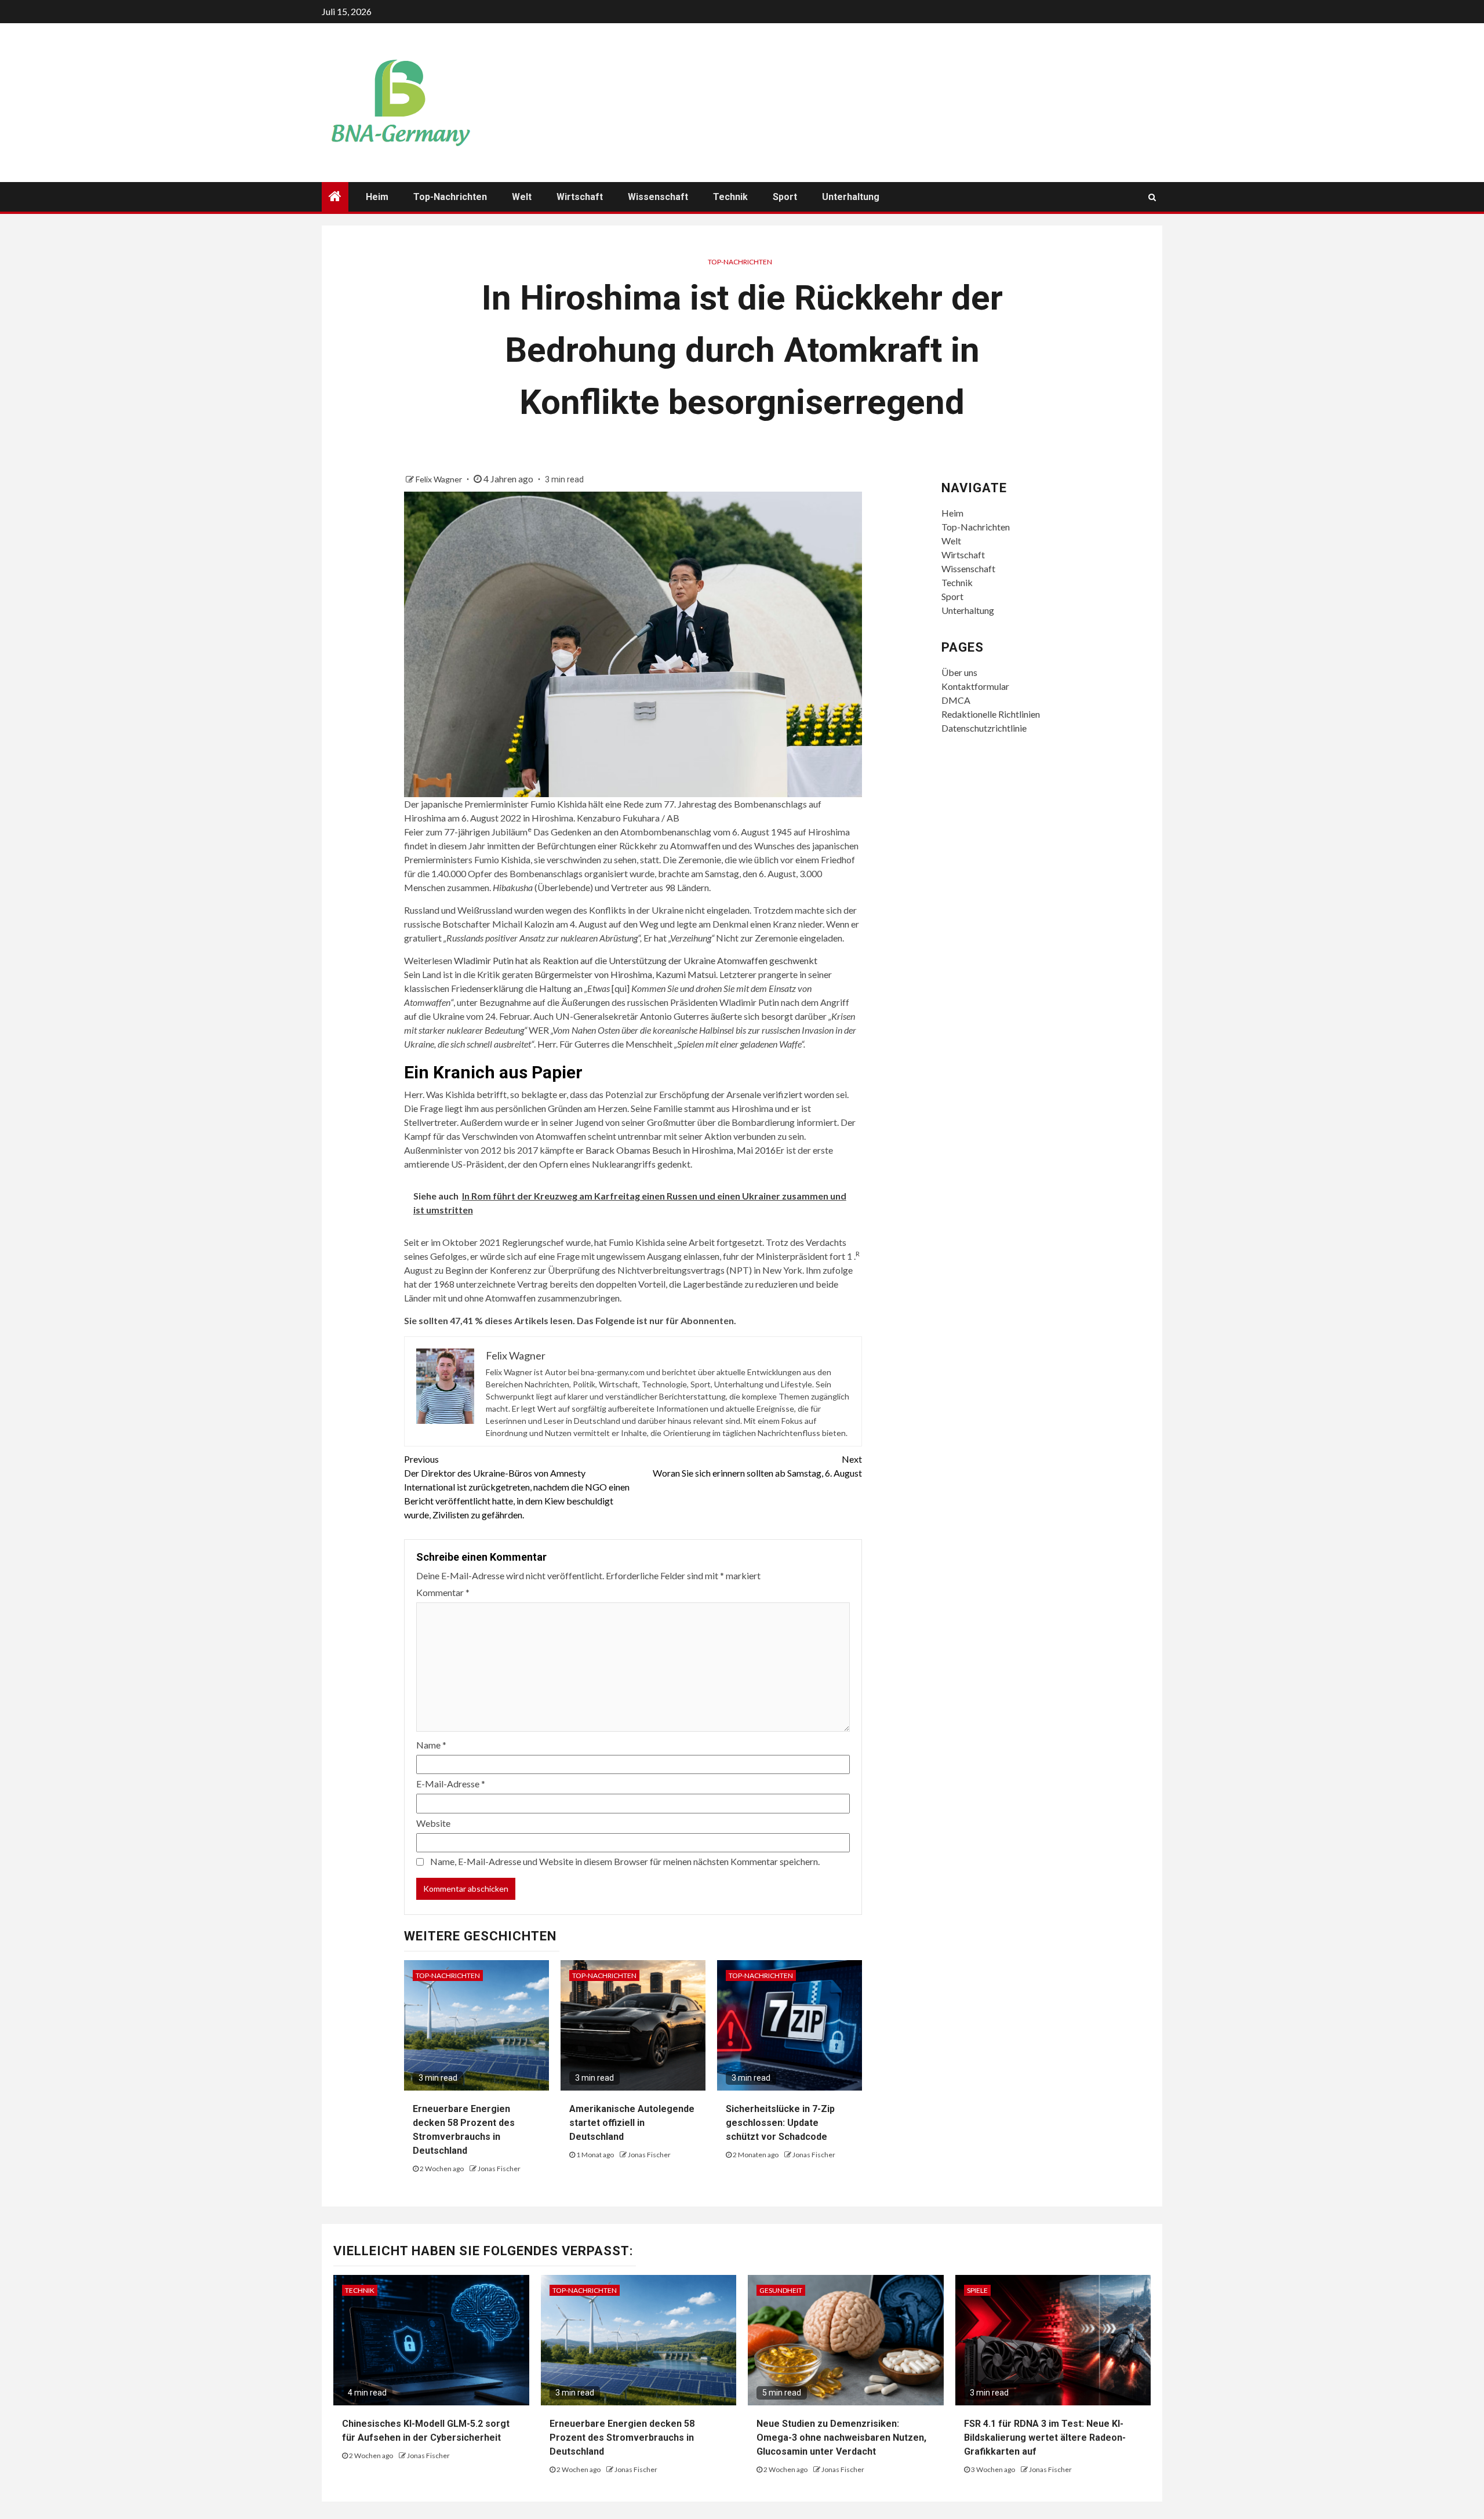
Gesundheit (781, 2290)
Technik (730, 197)
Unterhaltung (851, 197)
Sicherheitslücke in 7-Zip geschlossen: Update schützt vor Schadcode (780, 2123)
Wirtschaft (580, 197)
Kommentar (443, 1592)
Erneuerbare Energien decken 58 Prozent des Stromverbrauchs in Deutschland (622, 2438)
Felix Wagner (440, 479)
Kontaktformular (975, 686)
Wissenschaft (658, 197)
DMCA (956, 700)
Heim (377, 197)
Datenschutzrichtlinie (984, 728)
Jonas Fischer (499, 2169)
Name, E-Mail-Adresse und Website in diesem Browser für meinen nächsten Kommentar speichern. (625, 1861)
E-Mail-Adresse (451, 1784)
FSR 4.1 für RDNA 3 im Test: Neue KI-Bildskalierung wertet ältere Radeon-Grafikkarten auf (1045, 2438)
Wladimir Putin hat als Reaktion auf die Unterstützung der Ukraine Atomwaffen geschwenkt (636, 960)
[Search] (1152, 197)
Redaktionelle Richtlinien (991, 714)
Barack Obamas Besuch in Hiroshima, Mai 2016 (681, 1150)
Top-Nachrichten (450, 197)
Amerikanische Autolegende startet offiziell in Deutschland (632, 2123)
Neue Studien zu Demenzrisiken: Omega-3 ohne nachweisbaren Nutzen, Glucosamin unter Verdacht (841, 2438)
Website (433, 1823)
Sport (785, 197)
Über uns (959, 672)
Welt (522, 197)
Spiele (977, 2290)
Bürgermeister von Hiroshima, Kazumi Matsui (625, 974)
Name (431, 1745)
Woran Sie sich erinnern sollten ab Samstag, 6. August (757, 1466)
